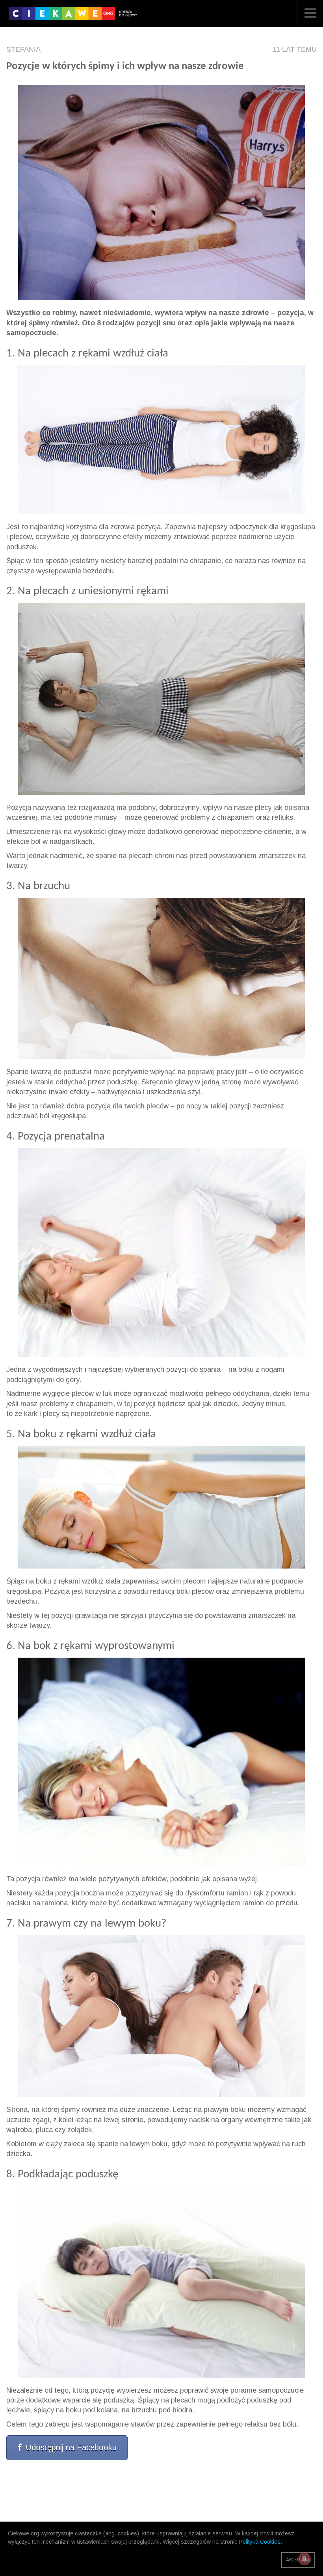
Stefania (23, 49)
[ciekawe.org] (75, 16)
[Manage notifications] (304, 2559)
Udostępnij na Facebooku (71, 2447)
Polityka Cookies (260, 2542)
